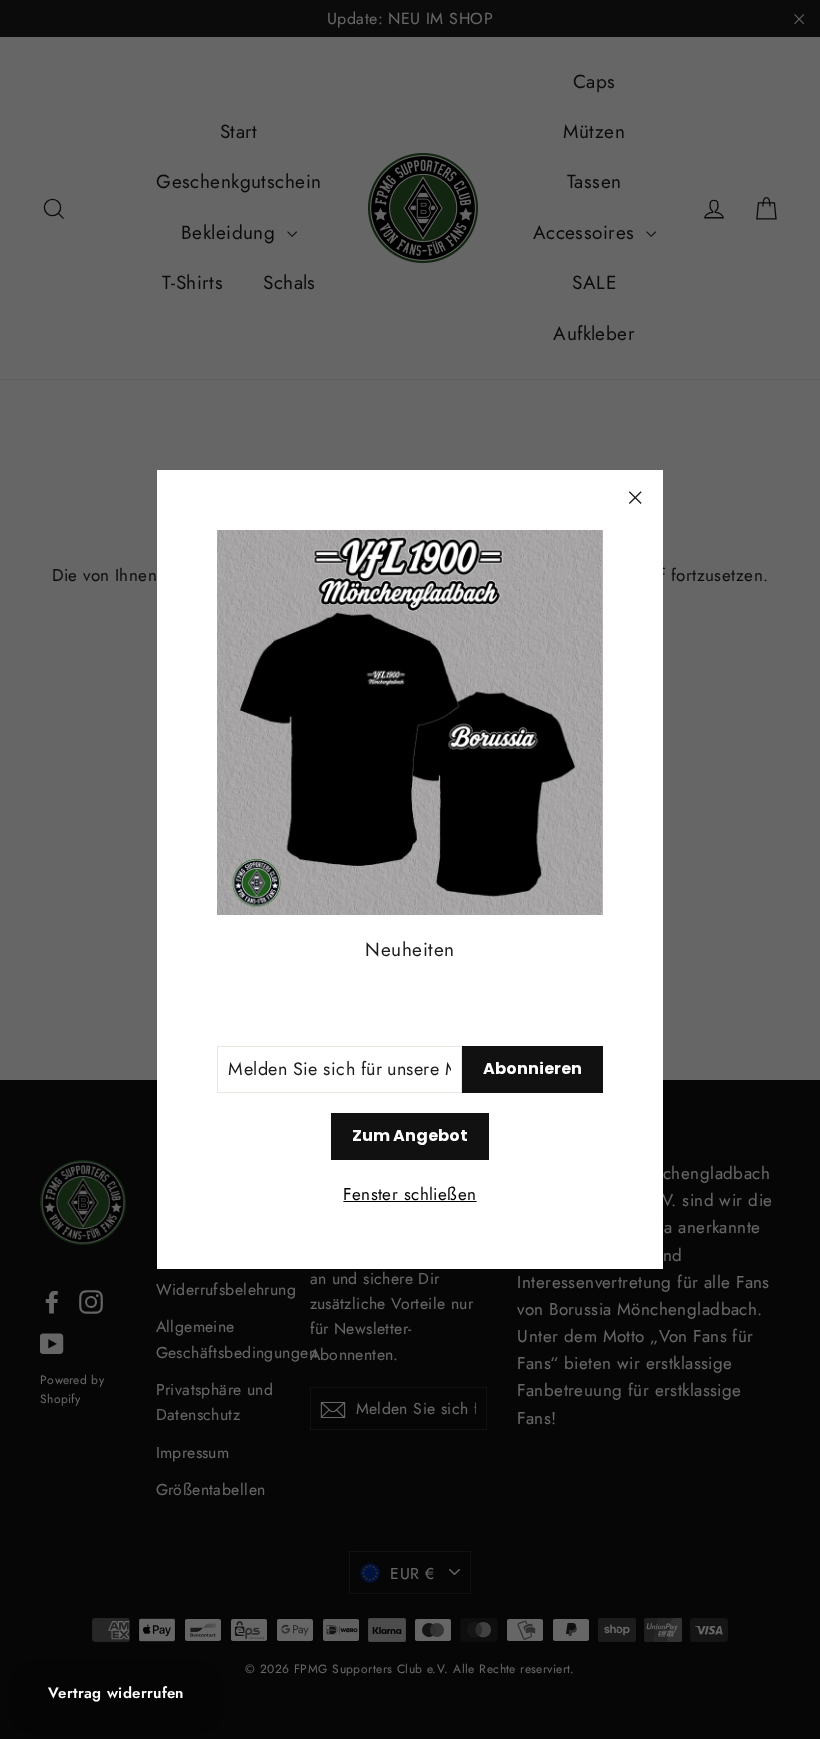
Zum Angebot (410, 1135)
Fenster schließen (409, 1194)
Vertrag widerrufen (116, 1693)
